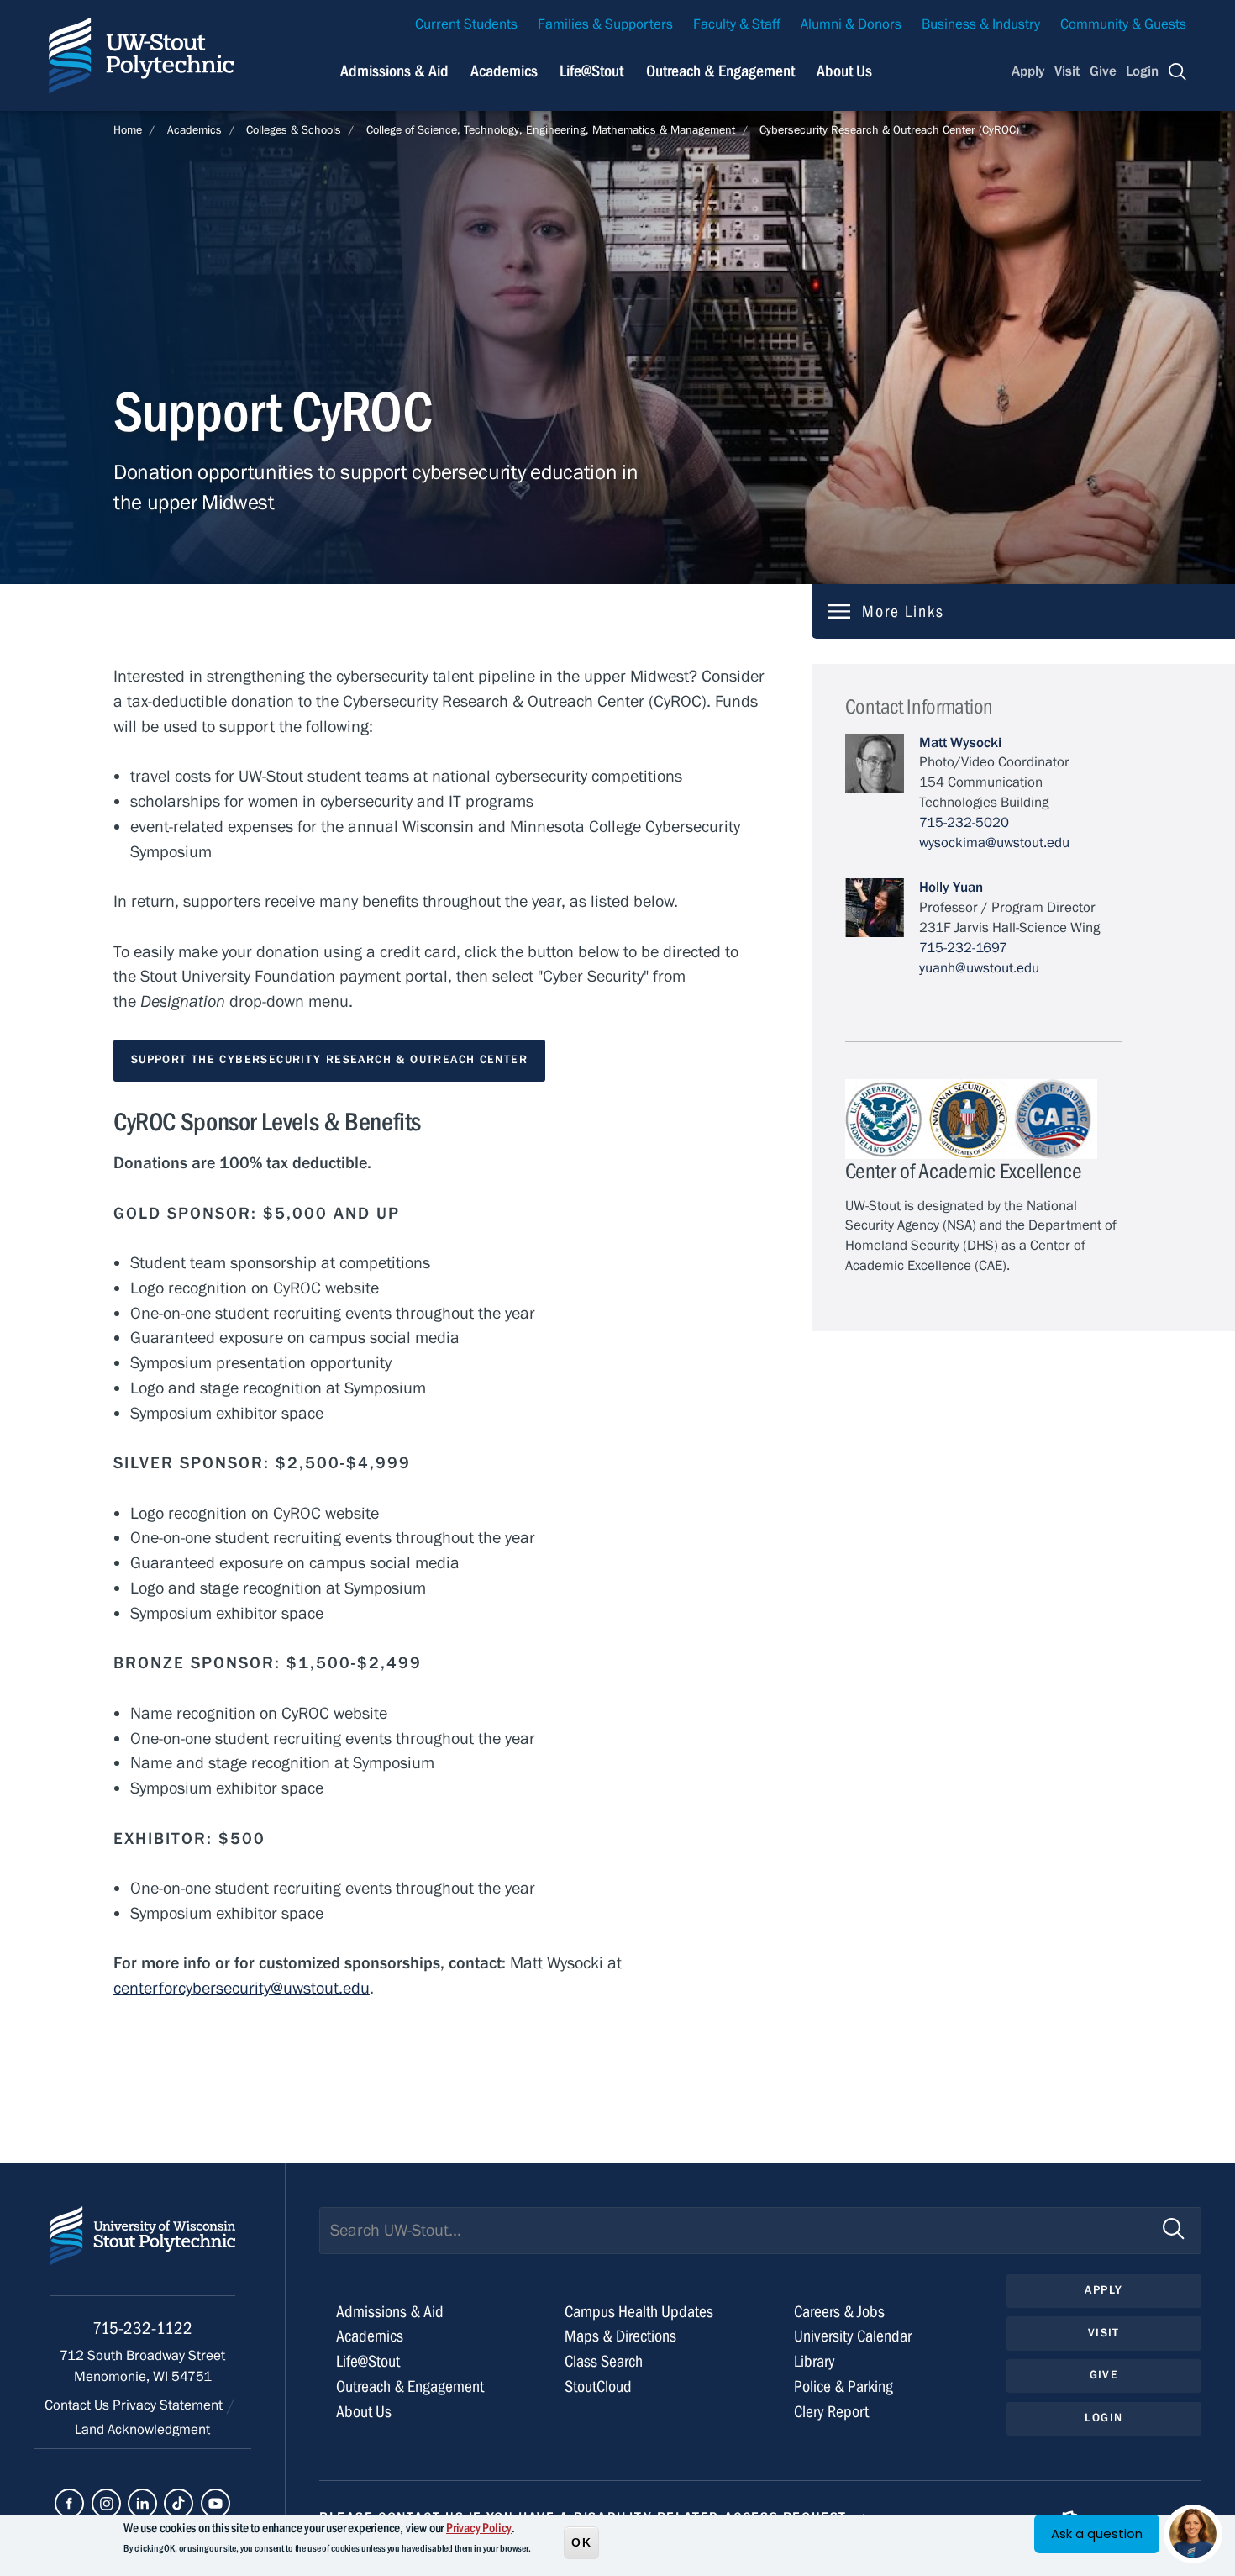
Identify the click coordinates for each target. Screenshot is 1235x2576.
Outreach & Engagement (720, 71)
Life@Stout (591, 71)
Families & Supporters (605, 24)
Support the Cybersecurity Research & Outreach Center (329, 1060)
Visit (1067, 71)
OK (581, 2542)
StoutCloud (598, 2386)
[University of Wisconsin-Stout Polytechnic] (143, 2251)
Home (128, 130)
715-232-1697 (963, 948)
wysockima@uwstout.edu (994, 843)
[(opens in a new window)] (69, 2503)
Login (1142, 71)
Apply (1028, 71)
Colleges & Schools (294, 130)
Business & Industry (981, 24)
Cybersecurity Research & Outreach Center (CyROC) (889, 130)
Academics (504, 71)
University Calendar (853, 2336)
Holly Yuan (951, 888)
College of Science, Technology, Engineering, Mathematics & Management (551, 130)
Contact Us (79, 2405)
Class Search (604, 2361)
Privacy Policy (479, 2528)
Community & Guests (1123, 24)
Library (815, 2361)
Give (1103, 71)
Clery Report (831, 2412)
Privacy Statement (169, 2405)
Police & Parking (843, 2386)
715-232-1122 (142, 2328)
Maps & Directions (620, 2336)
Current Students (466, 24)
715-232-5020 (964, 823)
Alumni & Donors (851, 24)
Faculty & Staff (737, 24)
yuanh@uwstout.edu (979, 968)
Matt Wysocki (960, 743)
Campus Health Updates (639, 2312)
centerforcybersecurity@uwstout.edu (242, 1988)
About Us (844, 71)
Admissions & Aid (394, 71)
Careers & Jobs (839, 2312)
